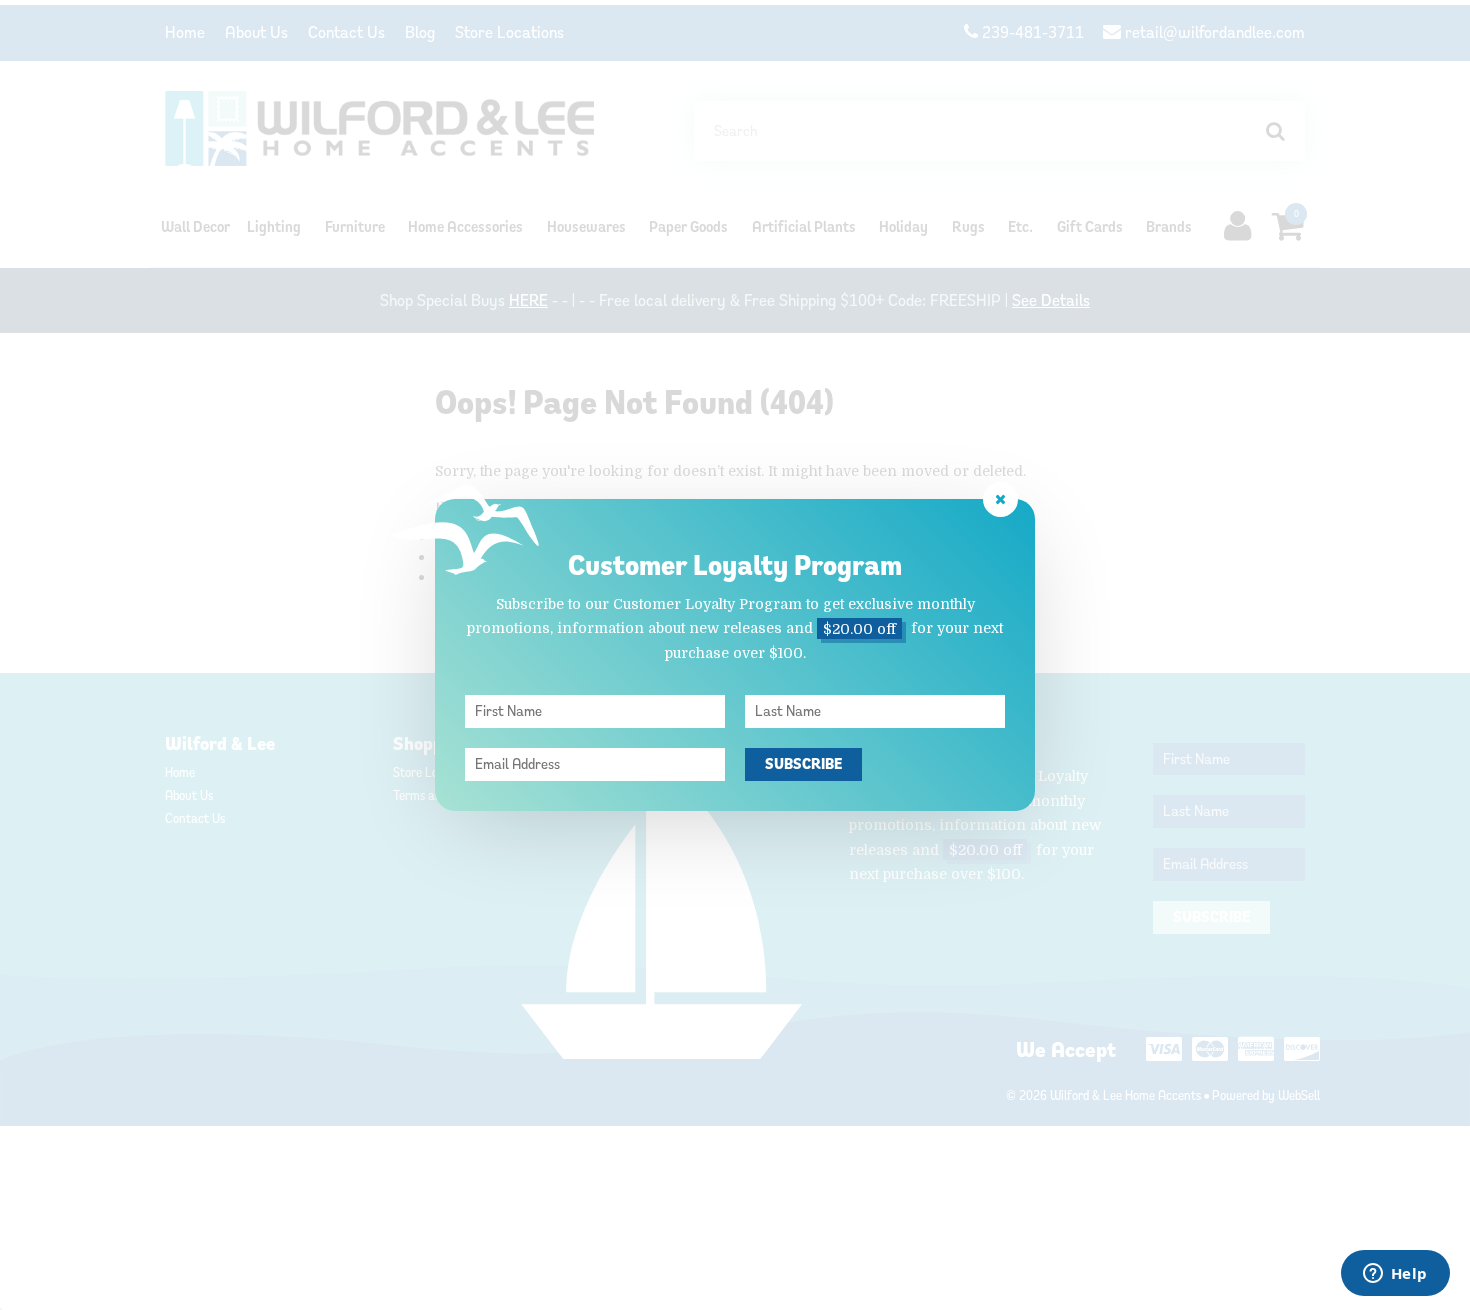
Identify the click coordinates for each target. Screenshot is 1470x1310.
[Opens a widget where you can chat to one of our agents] (1395, 1275)
